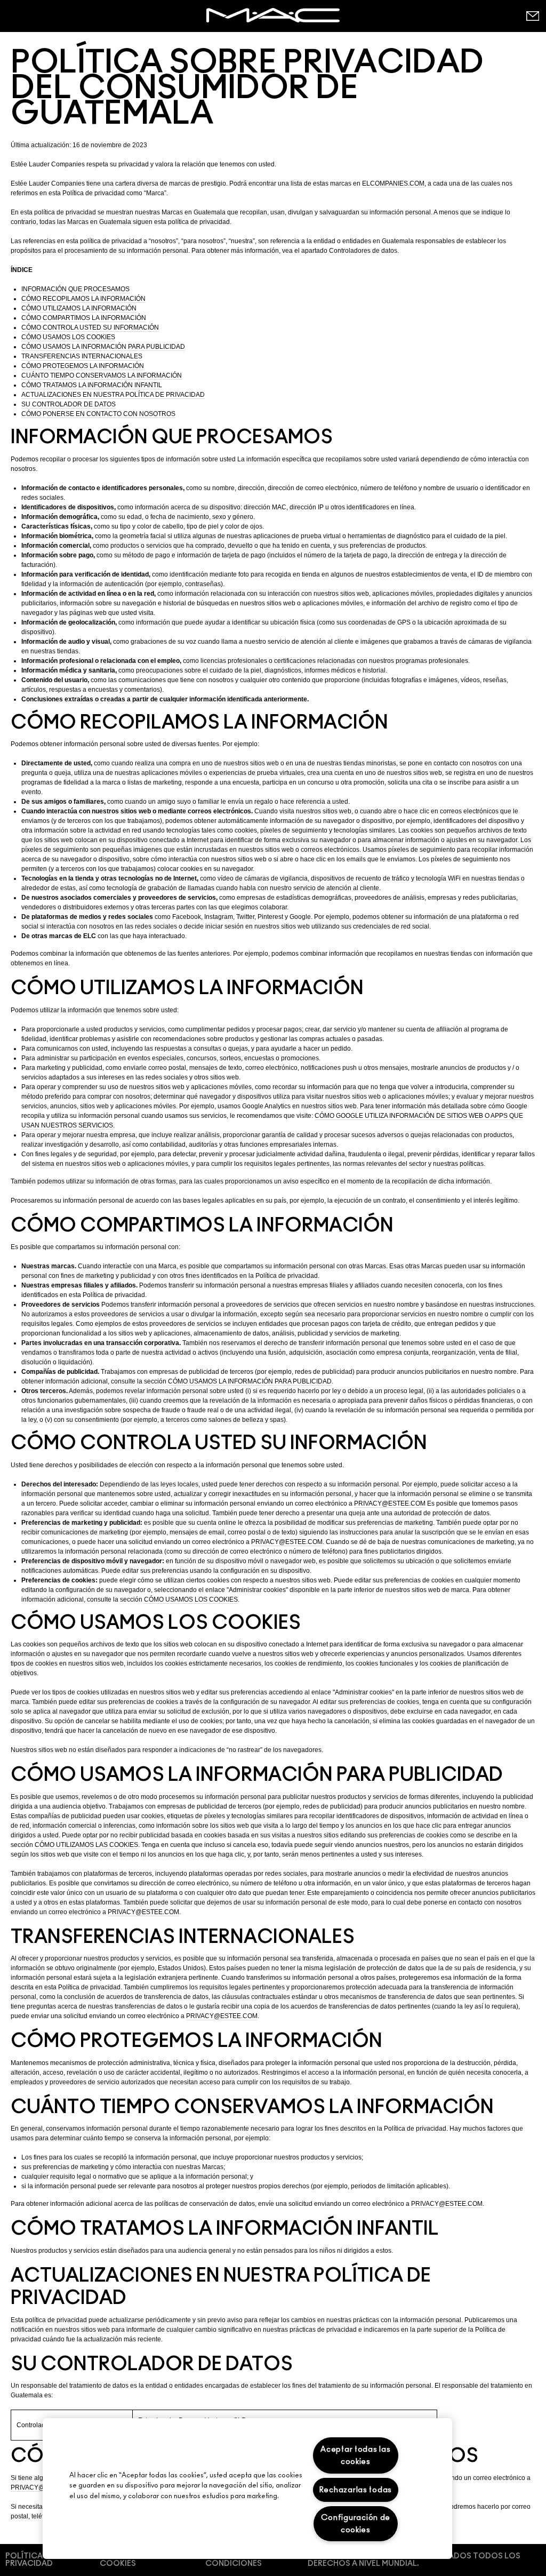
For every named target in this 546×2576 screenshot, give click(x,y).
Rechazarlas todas (356, 2490)
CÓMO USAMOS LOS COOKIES (191, 1599)
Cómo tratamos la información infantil (92, 385)
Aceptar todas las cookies (355, 2455)
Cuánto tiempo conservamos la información (102, 375)
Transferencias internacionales (82, 356)
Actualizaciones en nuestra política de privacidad (113, 395)
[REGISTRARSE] (532, 16)
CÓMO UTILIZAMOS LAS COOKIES (86, 1845)
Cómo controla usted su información (90, 327)
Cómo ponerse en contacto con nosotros (98, 414)
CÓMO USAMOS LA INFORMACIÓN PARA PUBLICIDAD (250, 1381)
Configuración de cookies (356, 2524)
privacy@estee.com (390, 1503)
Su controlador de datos (69, 404)
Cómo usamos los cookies (68, 337)
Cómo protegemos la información (83, 366)
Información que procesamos (75, 289)
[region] (247, 2489)
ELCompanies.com (393, 183)
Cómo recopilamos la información (83, 299)
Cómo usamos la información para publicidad (103, 347)
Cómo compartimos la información (84, 318)
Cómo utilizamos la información (79, 308)
